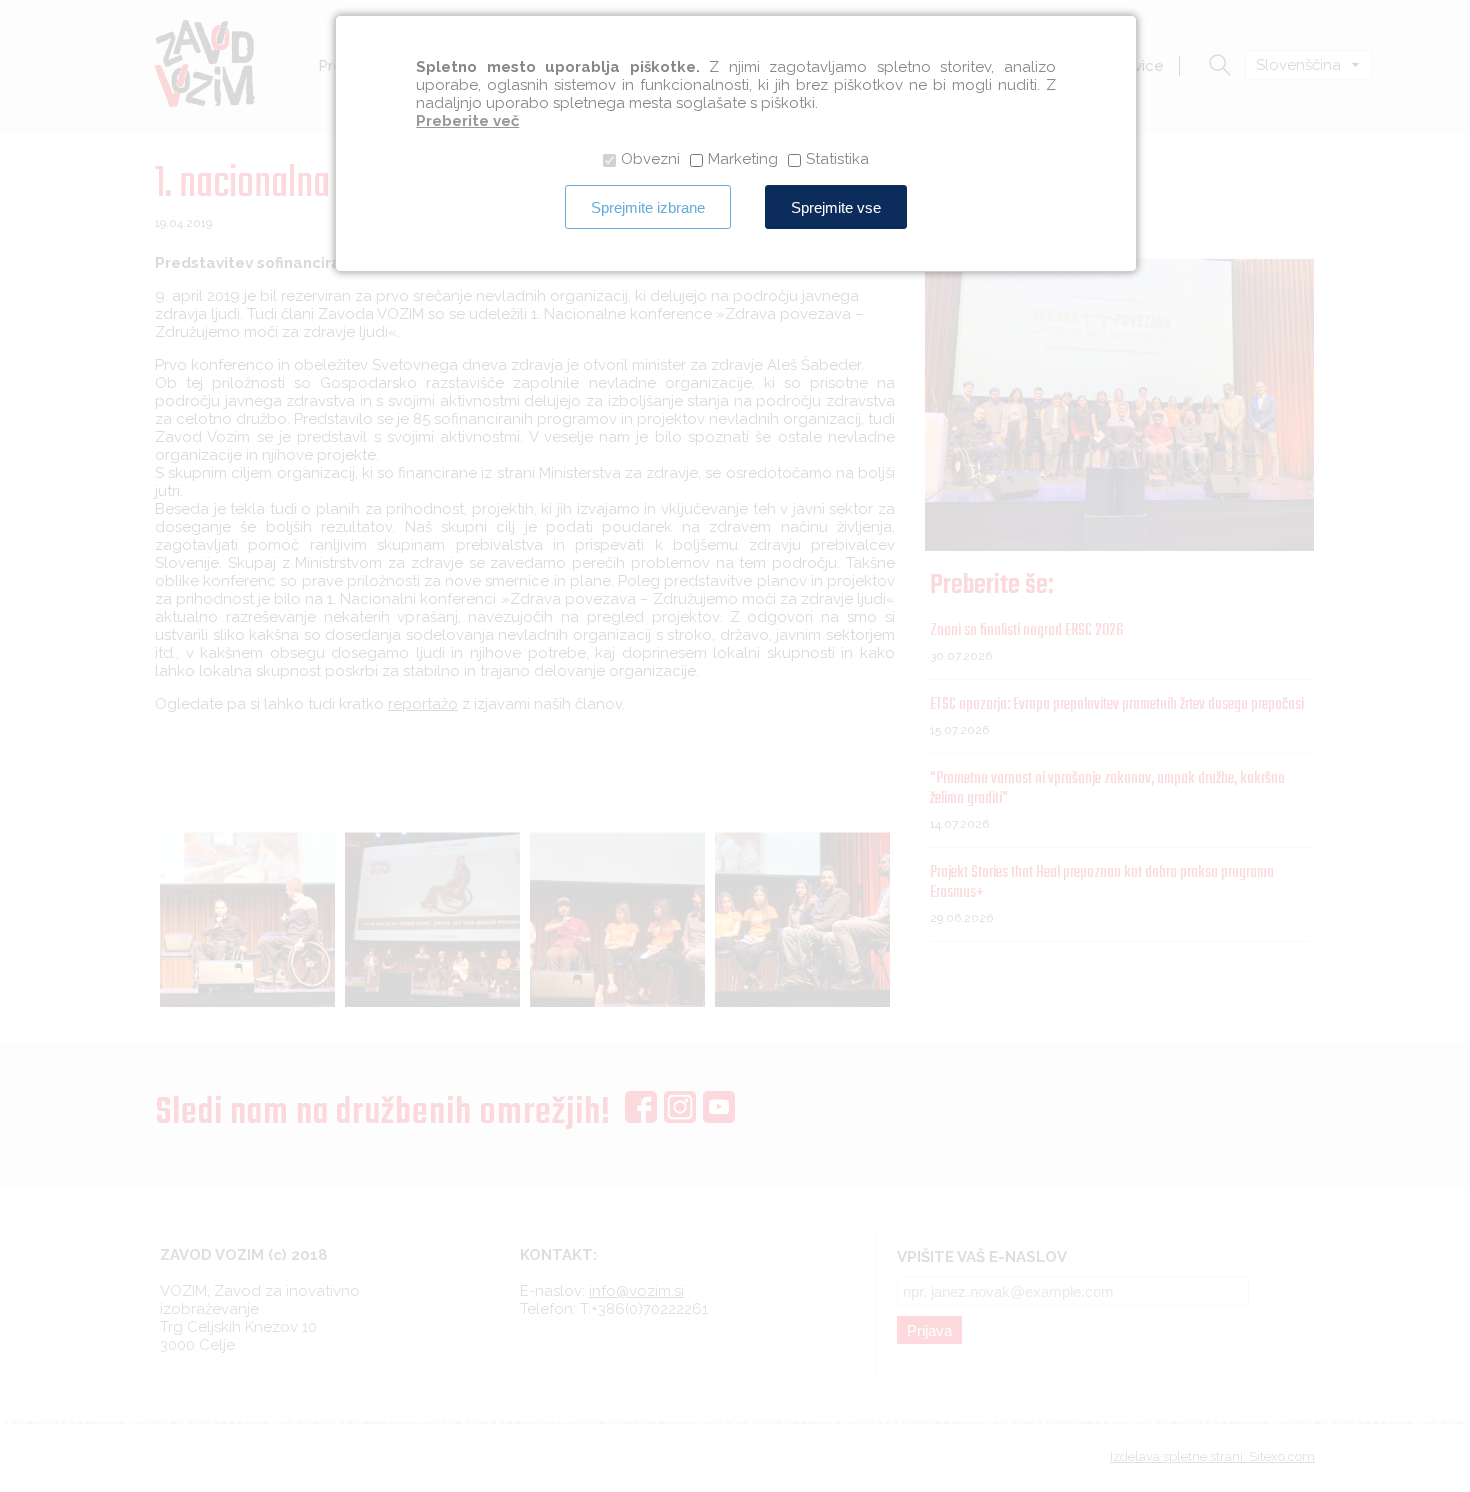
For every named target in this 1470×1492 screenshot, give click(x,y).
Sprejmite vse (836, 207)
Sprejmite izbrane (648, 207)
